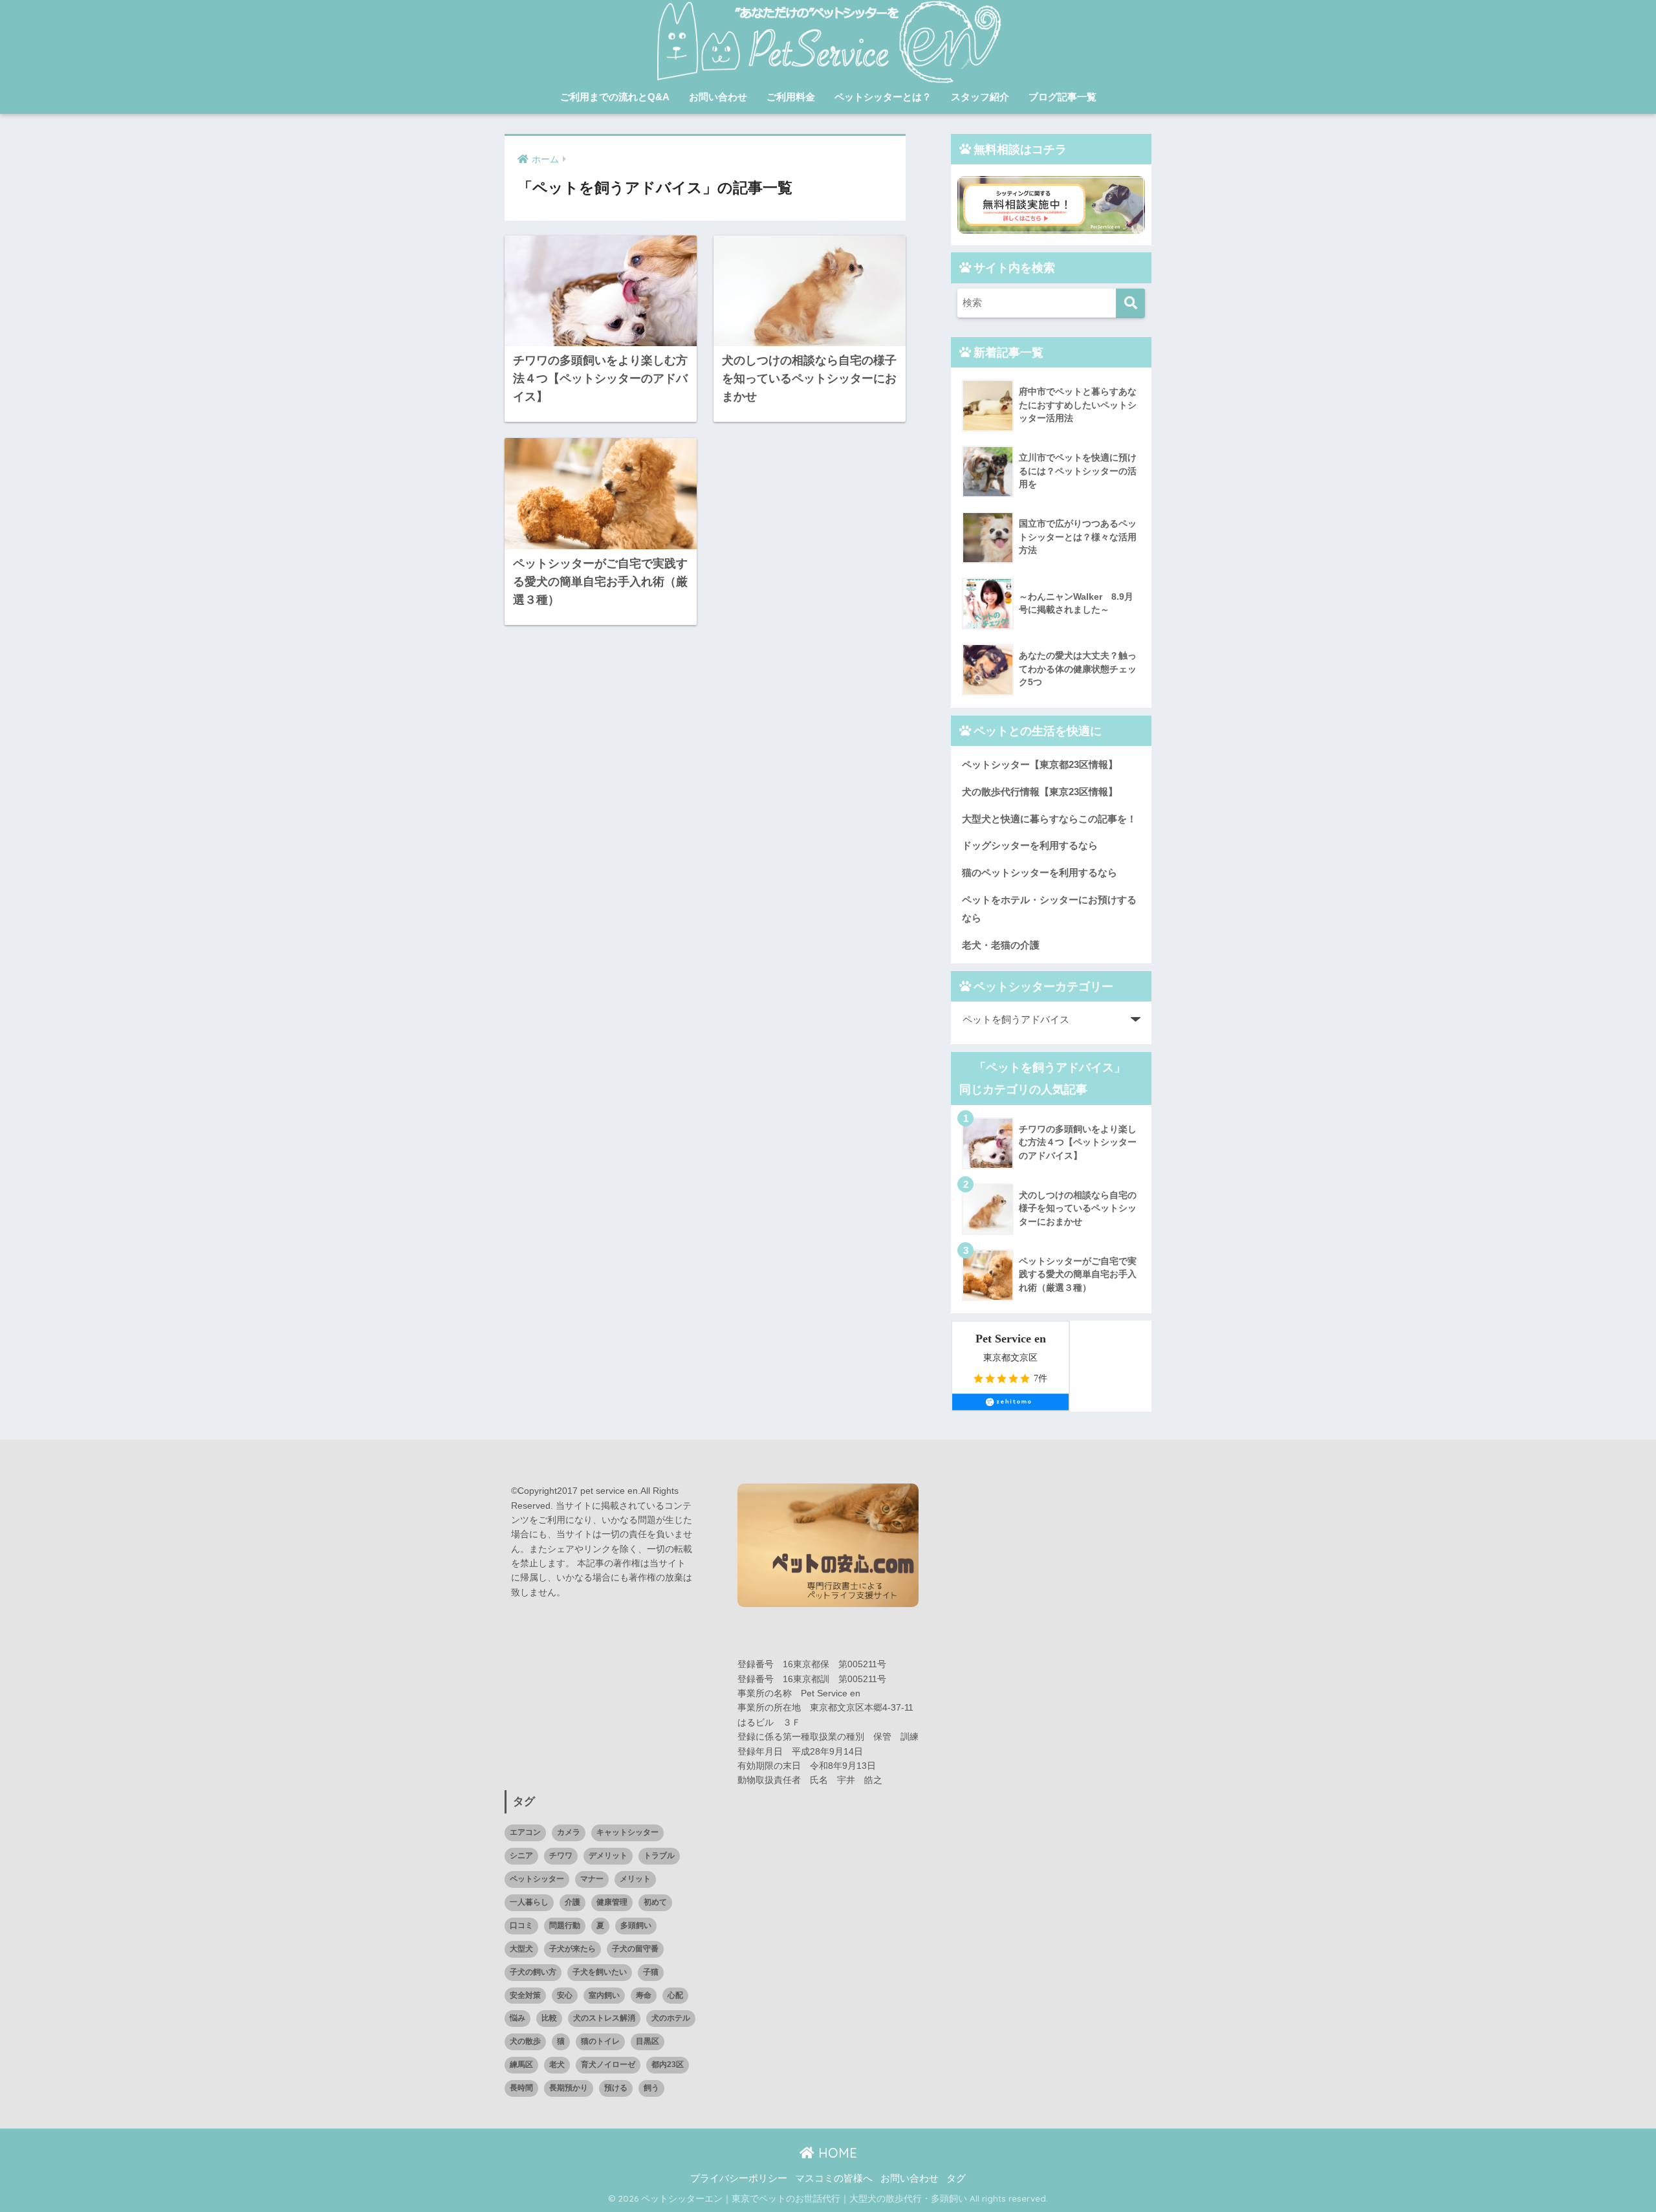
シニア (521, 1856)
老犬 (557, 2064)
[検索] (1130, 303)
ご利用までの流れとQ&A (615, 97)
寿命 (644, 1995)
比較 (549, 2018)
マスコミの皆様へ (834, 2178)
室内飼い (604, 1995)
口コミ (521, 1925)
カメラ (569, 1832)
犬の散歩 (525, 2041)
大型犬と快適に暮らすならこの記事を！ (1049, 819)
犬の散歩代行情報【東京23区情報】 (1040, 792)
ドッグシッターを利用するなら (1030, 845)
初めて (655, 1902)
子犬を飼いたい (600, 1972)
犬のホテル (671, 2018)
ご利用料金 (791, 97)
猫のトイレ (600, 2041)
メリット (635, 1879)
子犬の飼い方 (533, 1972)
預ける (616, 2088)
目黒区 (648, 2041)
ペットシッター (537, 1879)
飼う (651, 2088)
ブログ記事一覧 (1062, 97)
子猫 (651, 1972)
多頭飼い (636, 1925)
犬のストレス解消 (604, 2018)
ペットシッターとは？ (883, 97)
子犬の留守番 (635, 1949)
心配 (675, 1995)
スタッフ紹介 (980, 97)
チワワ (561, 1856)
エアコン (525, 1832)
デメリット (608, 1856)
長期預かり (569, 2088)
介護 (572, 1902)
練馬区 (521, 2064)
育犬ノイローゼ (608, 2064)
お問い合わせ (718, 97)
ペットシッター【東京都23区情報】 (1040, 764)
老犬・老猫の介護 (1001, 945)
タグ (956, 2178)
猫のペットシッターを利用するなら (1040, 872)
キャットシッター (627, 1832)
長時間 (521, 2088)
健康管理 (612, 1902)
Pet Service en (1011, 1339)
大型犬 (521, 1949)
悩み (517, 2018)
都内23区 (668, 2064)
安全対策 (525, 1995)
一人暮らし (529, 1902)
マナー (592, 1879)
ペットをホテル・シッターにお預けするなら (1049, 909)
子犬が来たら (572, 1949)
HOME (836, 2153)
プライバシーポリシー (739, 2178)
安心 (565, 1995)
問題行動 (565, 1925)
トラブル (659, 1856)
